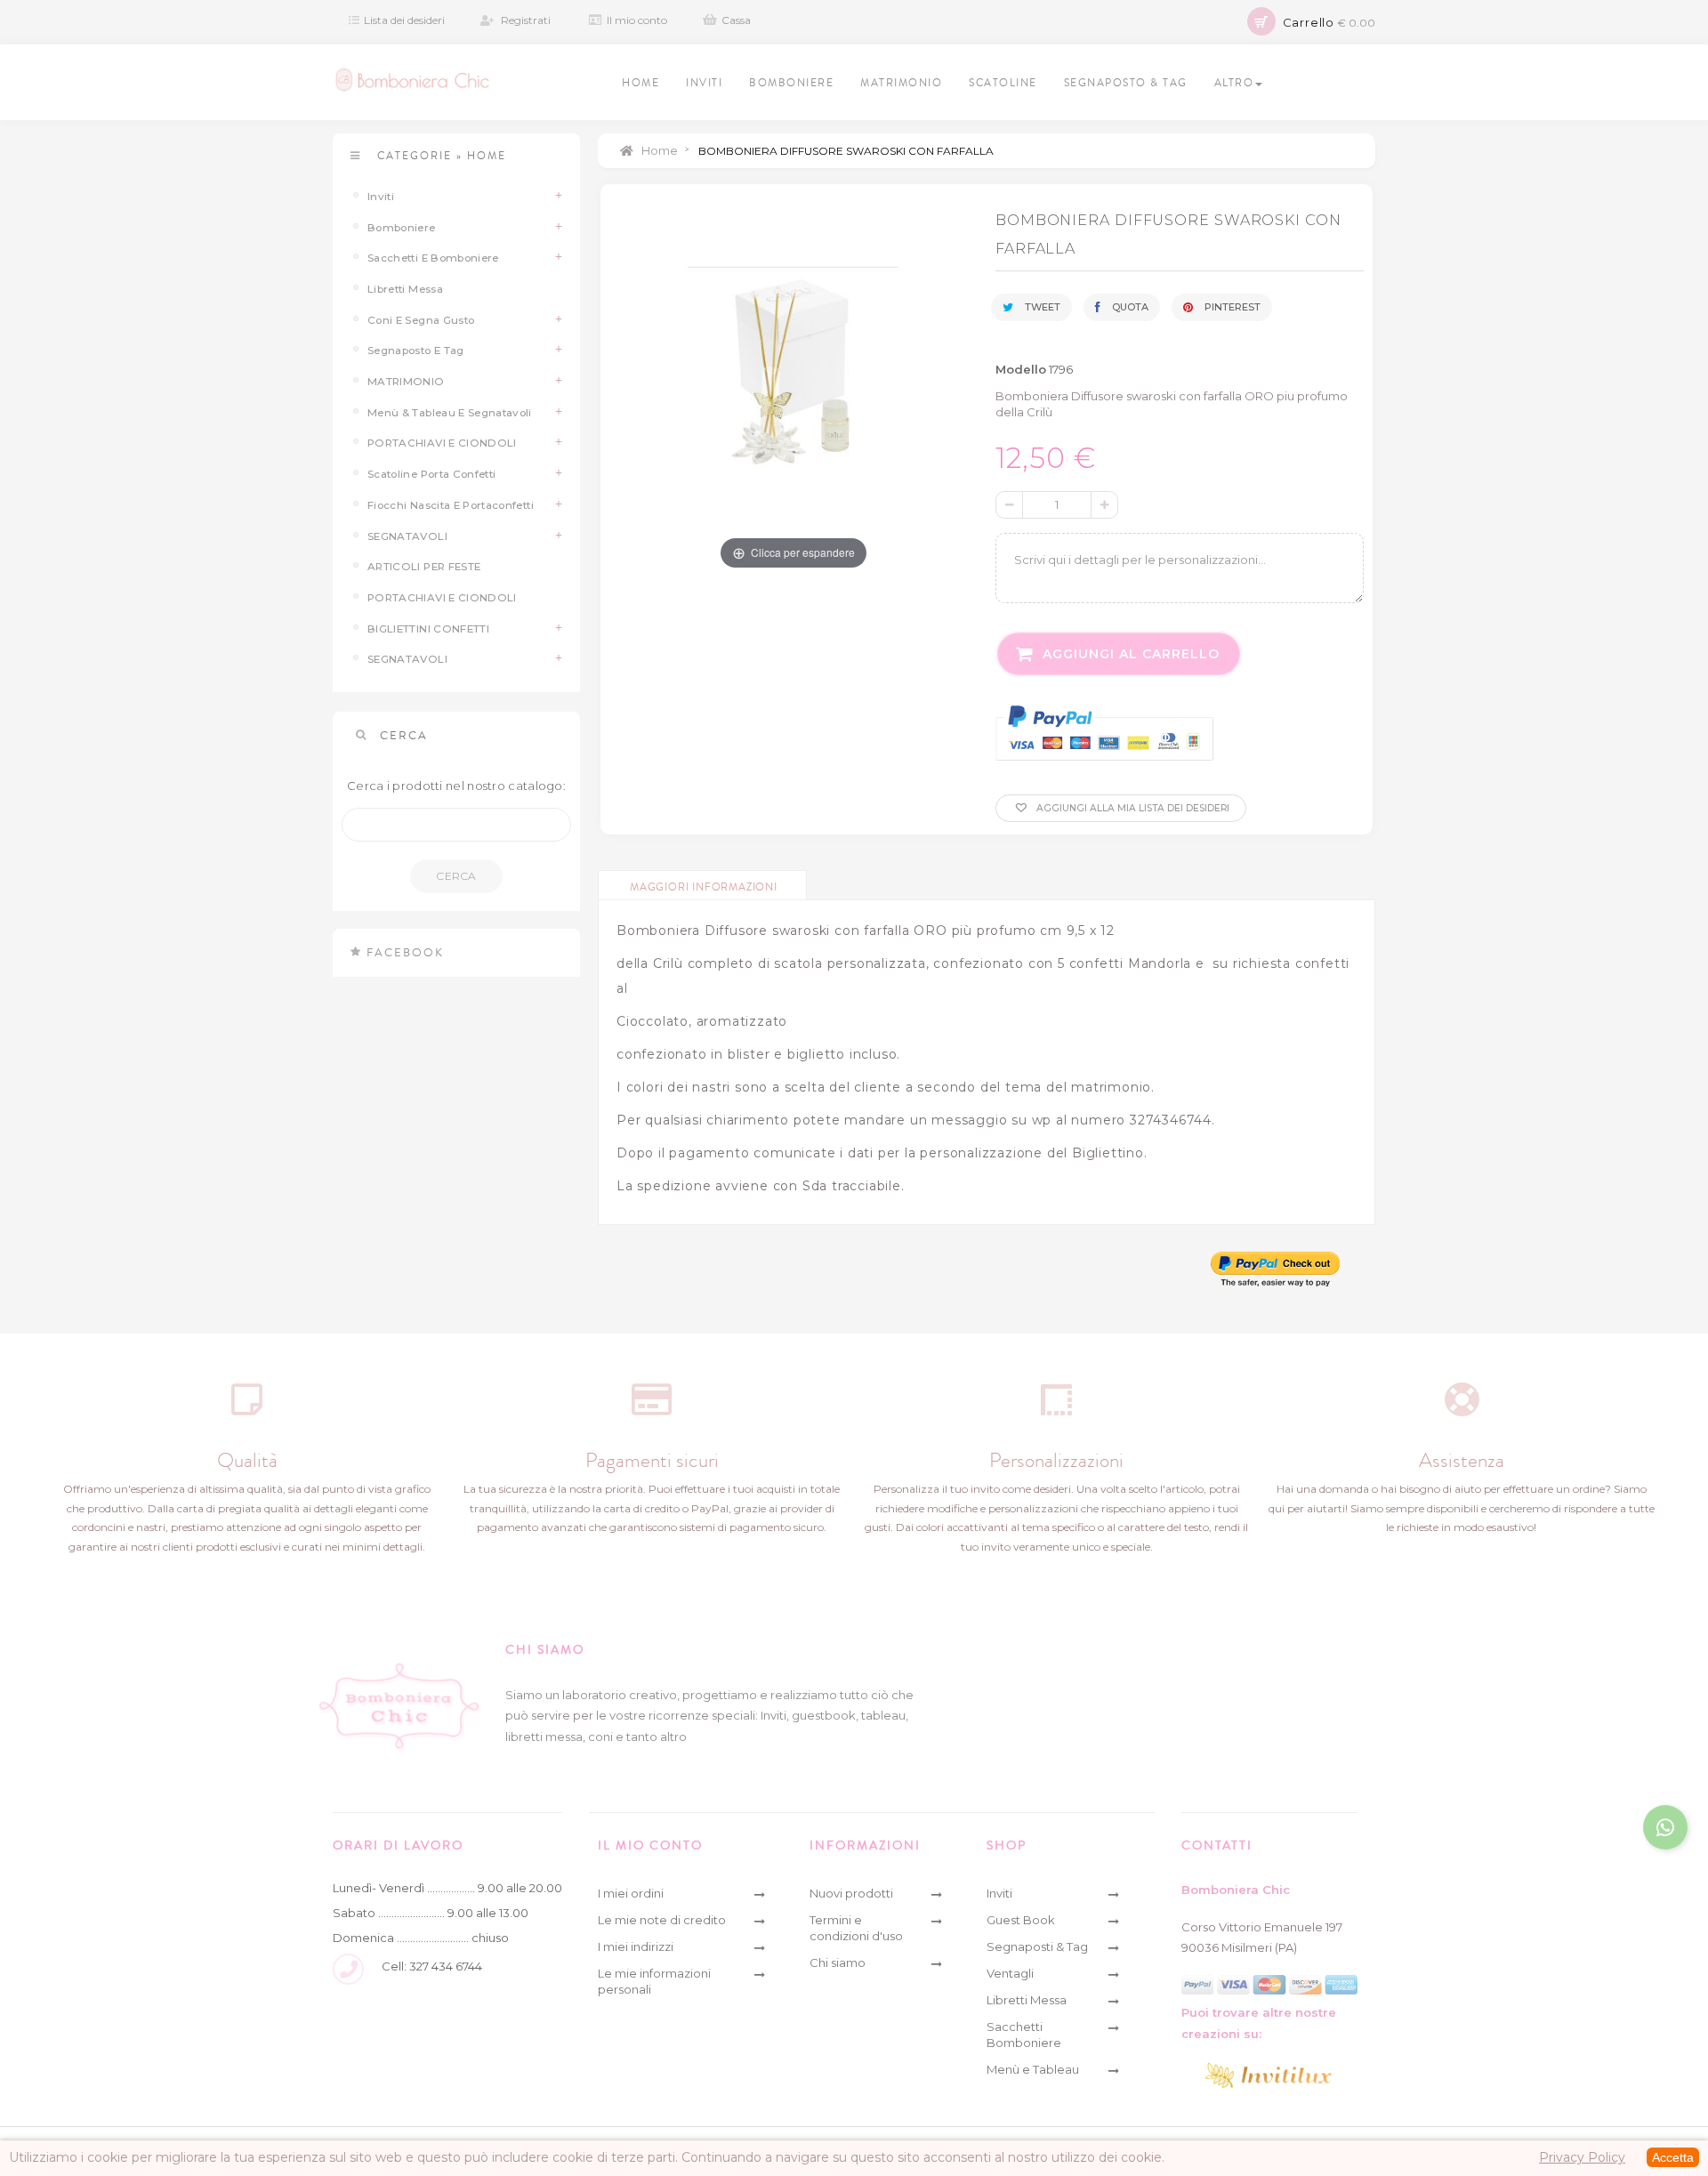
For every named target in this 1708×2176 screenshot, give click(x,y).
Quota (1129, 307)
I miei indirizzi (636, 1946)
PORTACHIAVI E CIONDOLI (442, 598)
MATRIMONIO (406, 382)
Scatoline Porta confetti (431, 474)
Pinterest (1231, 307)
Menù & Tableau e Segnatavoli (450, 413)
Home (658, 150)
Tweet (1041, 307)
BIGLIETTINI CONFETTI (428, 629)
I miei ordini (631, 1893)
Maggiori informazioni (704, 887)
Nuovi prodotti (851, 1893)
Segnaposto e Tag (416, 351)
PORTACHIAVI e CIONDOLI (442, 443)
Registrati (526, 20)
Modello (1021, 369)
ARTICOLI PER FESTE (424, 567)
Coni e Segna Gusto (421, 320)
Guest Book (1021, 1920)
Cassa (736, 20)
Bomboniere (402, 228)
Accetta (1673, 2157)
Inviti (381, 197)
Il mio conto (637, 20)
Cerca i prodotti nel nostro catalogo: (456, 786)
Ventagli (1010, 1973)
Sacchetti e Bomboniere (433, 258)
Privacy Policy (1582, 2157)
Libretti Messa (405, 289)
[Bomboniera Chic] (412, 80)
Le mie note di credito (662, 1920)
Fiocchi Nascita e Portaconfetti (451, 505)
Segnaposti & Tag (1037, 1946)
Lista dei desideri (404, 20)
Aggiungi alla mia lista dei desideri (1132, 808)
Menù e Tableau (1033, 2069)
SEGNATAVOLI (407, 536)
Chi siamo (838, 1962)
